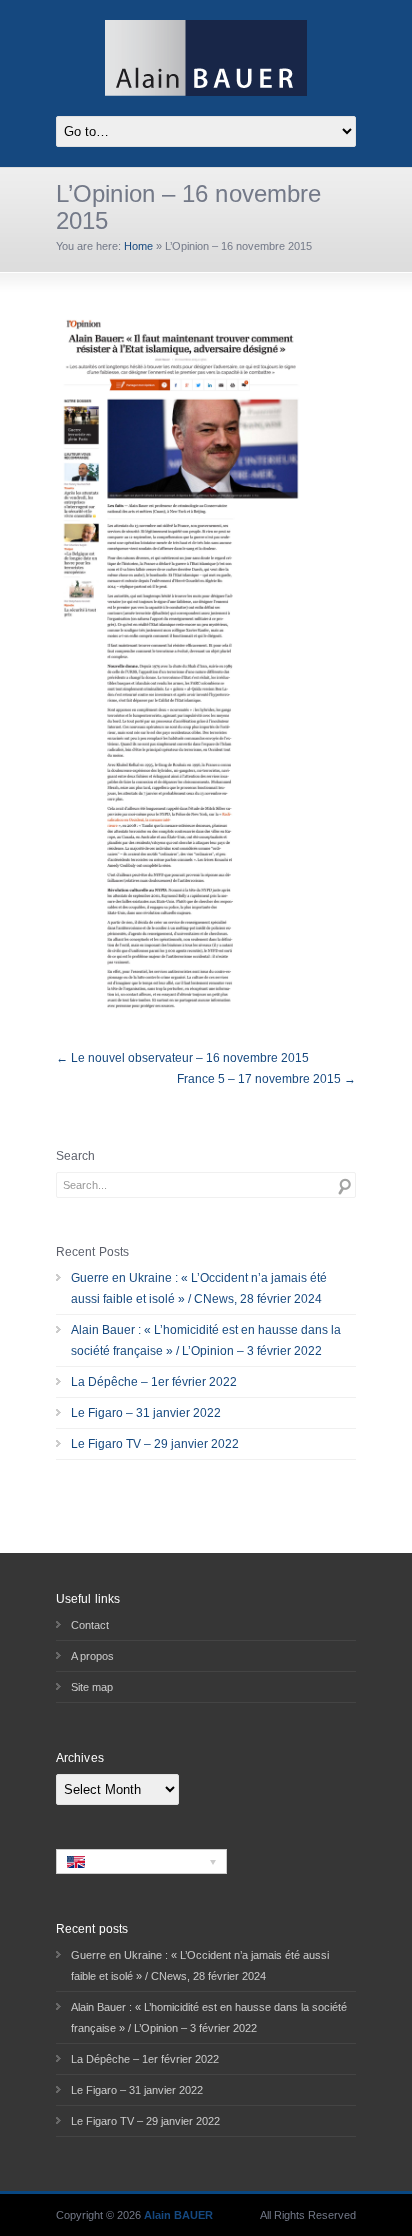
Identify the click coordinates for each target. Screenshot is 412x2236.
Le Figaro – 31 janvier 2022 (146, 1413)
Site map (92, 1687)
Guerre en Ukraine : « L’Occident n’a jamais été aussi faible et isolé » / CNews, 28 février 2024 (199, 1288)
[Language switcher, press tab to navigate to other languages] (141, 1861)
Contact (90, 1625)
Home (138, 246)
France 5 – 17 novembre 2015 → (266, 1079)
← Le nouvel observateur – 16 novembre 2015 (182, 1058)
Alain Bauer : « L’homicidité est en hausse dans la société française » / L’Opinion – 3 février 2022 (206, 1340)
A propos (92, 1656)
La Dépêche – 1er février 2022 (154, 1382)
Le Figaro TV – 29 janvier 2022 (155, 1444)
